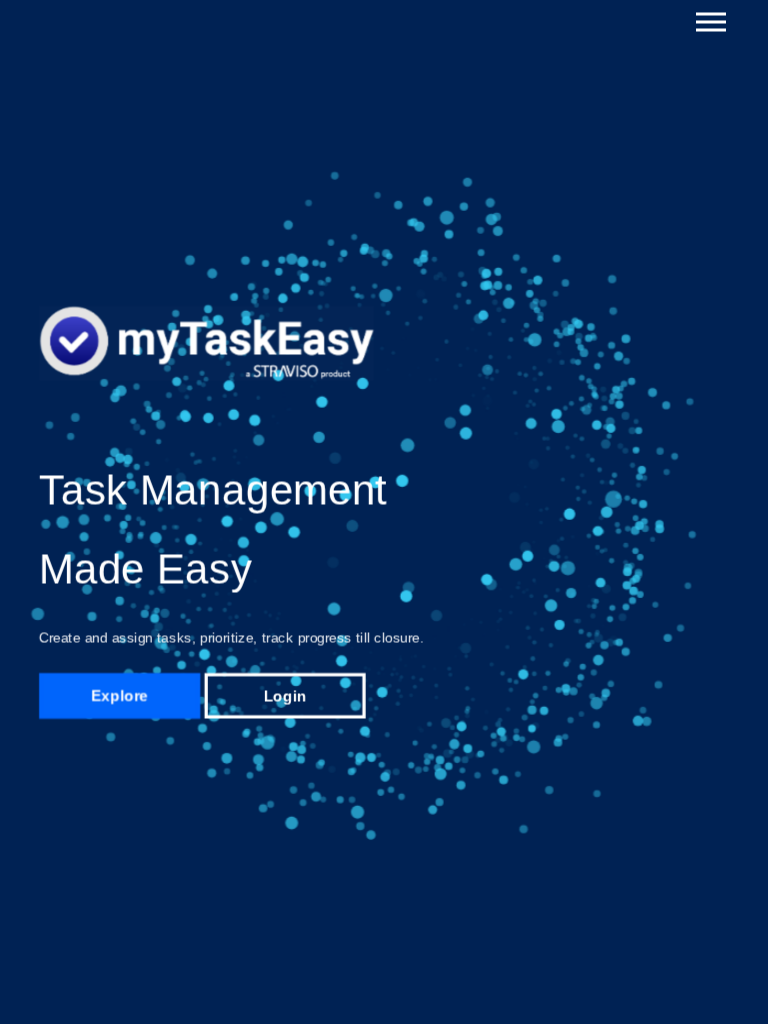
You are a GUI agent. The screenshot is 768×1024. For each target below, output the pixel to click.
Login (284, 695)
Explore (120, 695)
